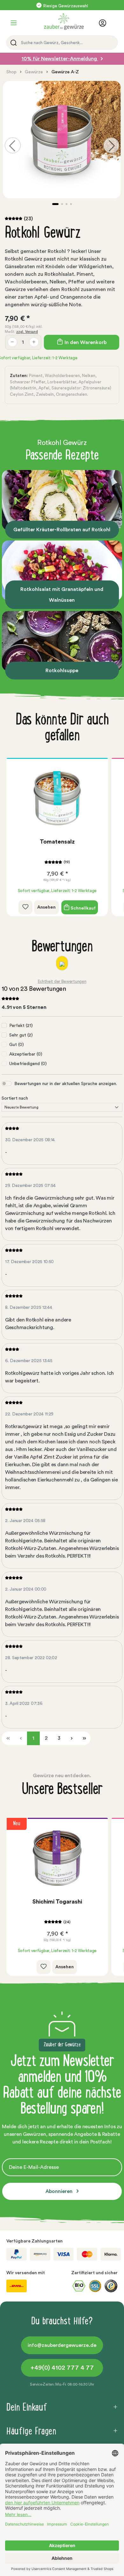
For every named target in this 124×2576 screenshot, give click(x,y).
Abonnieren (60, 2191)
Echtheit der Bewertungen (62, 981)
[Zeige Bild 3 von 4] (66, 204)
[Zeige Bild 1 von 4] (55, 204)
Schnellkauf (83, 908)
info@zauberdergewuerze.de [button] (62, 2345)
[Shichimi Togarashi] (57, 1858)
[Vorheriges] (13, 145)
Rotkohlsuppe (62, 671)
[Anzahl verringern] (12, 342)
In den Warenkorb (85, 342)
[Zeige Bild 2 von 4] (62, 204)
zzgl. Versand (27, 332)
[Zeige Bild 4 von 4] (71, 204)
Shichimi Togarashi (57, 1902)
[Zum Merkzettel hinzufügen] (25, 907)
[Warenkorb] (114, 24)
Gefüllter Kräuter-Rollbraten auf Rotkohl (62, 530)
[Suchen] (12, 43)
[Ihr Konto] (104, 23)
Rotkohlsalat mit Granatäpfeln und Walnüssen (62, 595)
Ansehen (46, 907)
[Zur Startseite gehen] (60, 22)
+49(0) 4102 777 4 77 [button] (62, 2368)
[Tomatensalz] (57, 798)
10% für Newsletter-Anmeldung (60, 59)
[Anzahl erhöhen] (34, 342)
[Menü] (14, 23)
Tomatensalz (57, 842)
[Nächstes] (111, 145)
